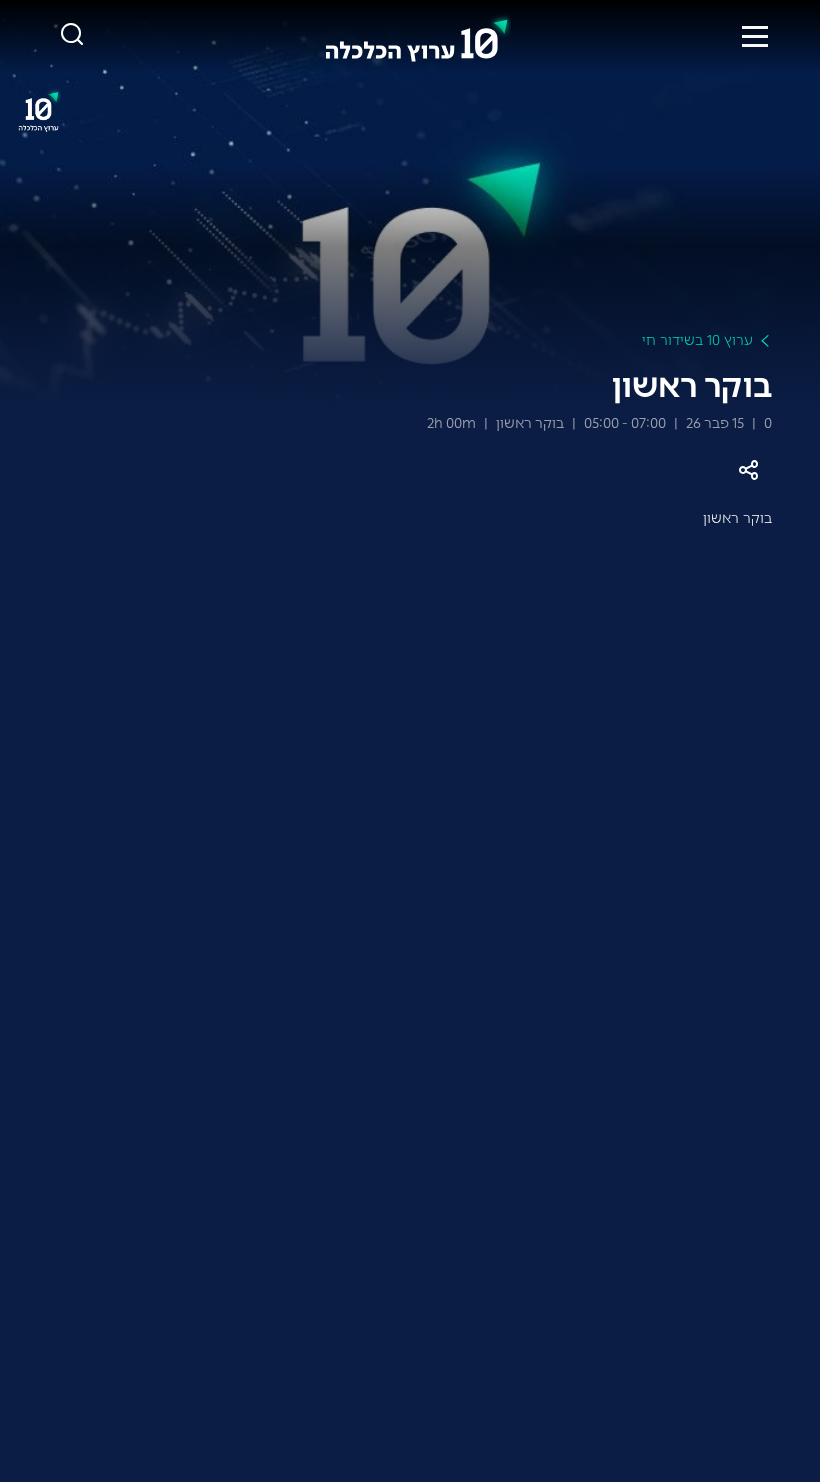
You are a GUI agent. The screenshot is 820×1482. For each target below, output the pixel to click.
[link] (417, 36)
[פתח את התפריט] (755, 36)
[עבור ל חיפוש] (72, 35)
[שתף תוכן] (748, 470)
